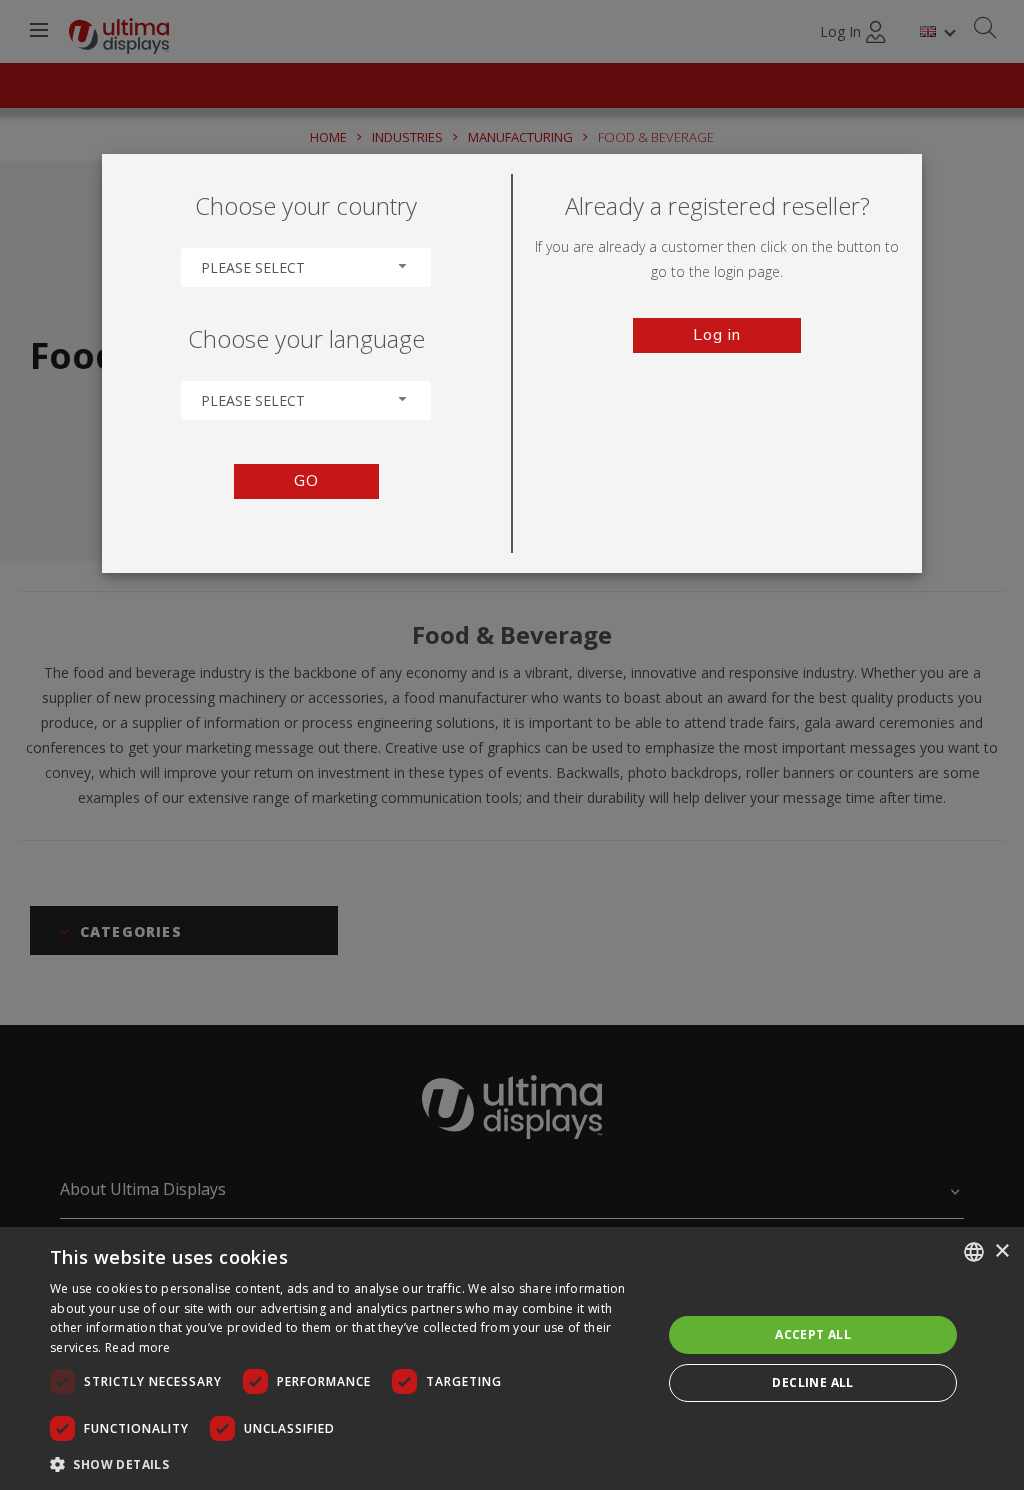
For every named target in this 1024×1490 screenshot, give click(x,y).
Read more (138, 1347)
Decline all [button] (812, 1382)
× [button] (1001, 1251)
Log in (717, 335)
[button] (347, 1463)
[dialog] (512, 1358)
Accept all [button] (813, 1334)
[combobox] (306, 267)
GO (306, 481)
